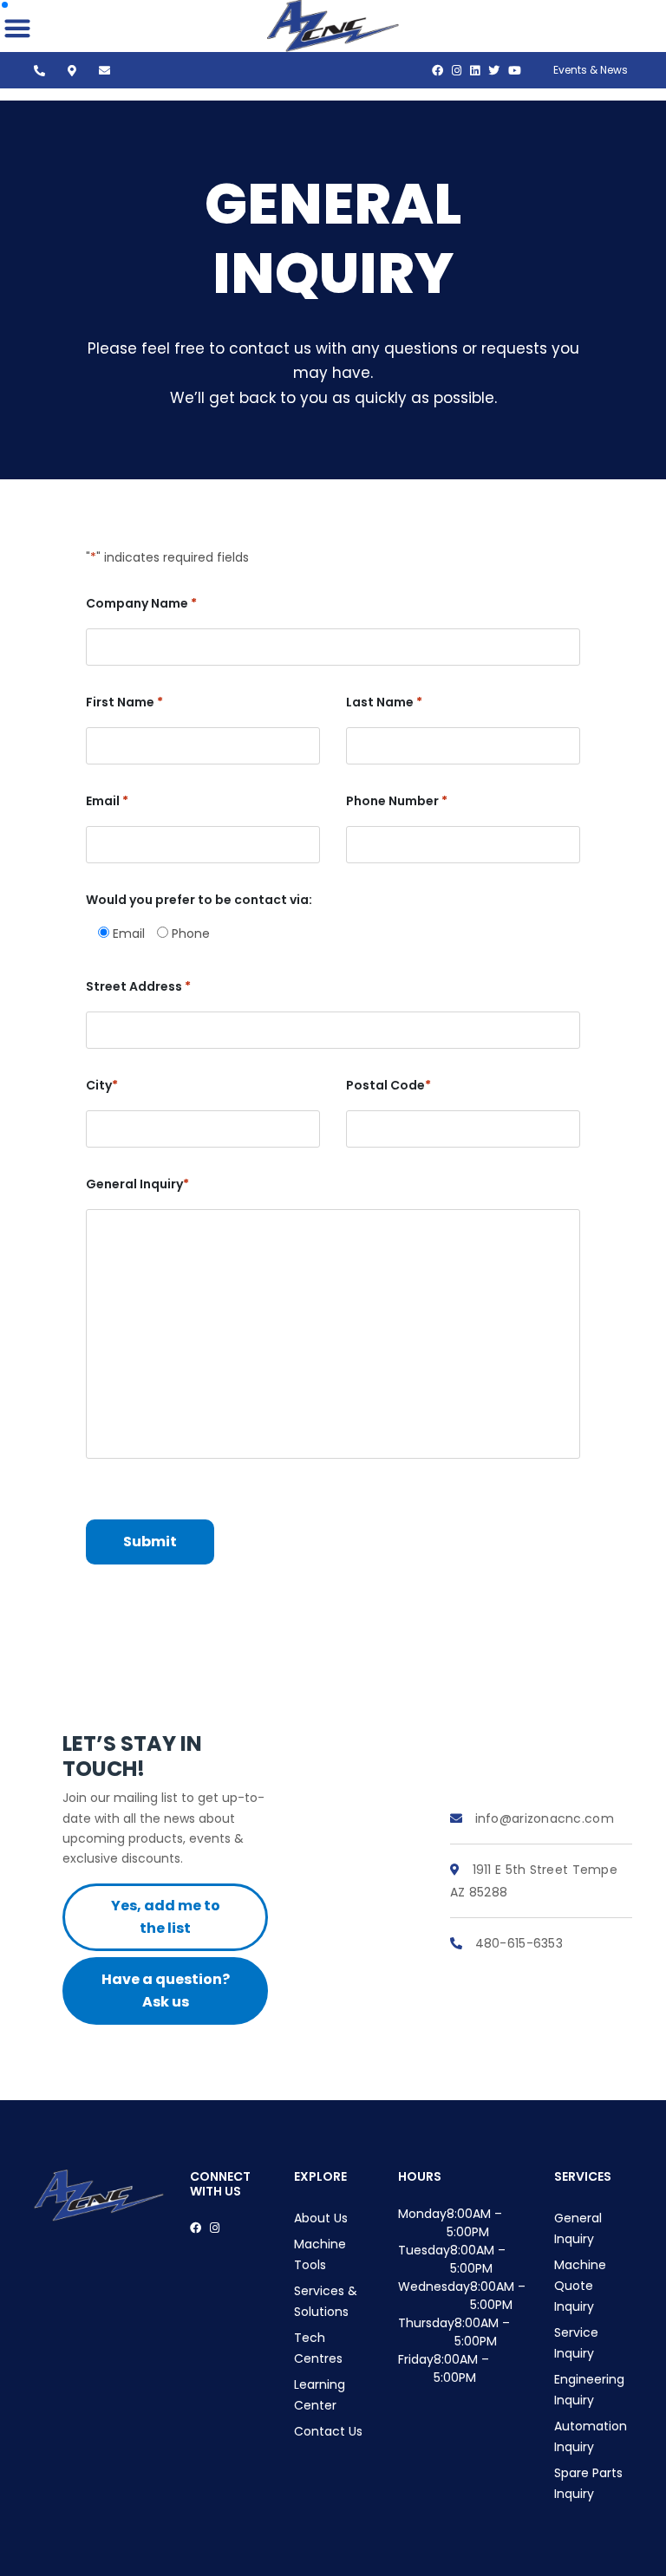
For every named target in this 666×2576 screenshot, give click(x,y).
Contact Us (328, 2431)
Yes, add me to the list (166, 1917)
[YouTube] (515, 71)
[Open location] (76, 71)
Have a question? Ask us (166, 1991)
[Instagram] (457, 71)
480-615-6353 (517, 1943)
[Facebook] (437, 71)
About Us (321, 2218)
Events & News (591, 70)
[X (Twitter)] (494, 71)
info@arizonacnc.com (542, 1818)
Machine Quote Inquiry (580, 2286)
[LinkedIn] (475, 71)
